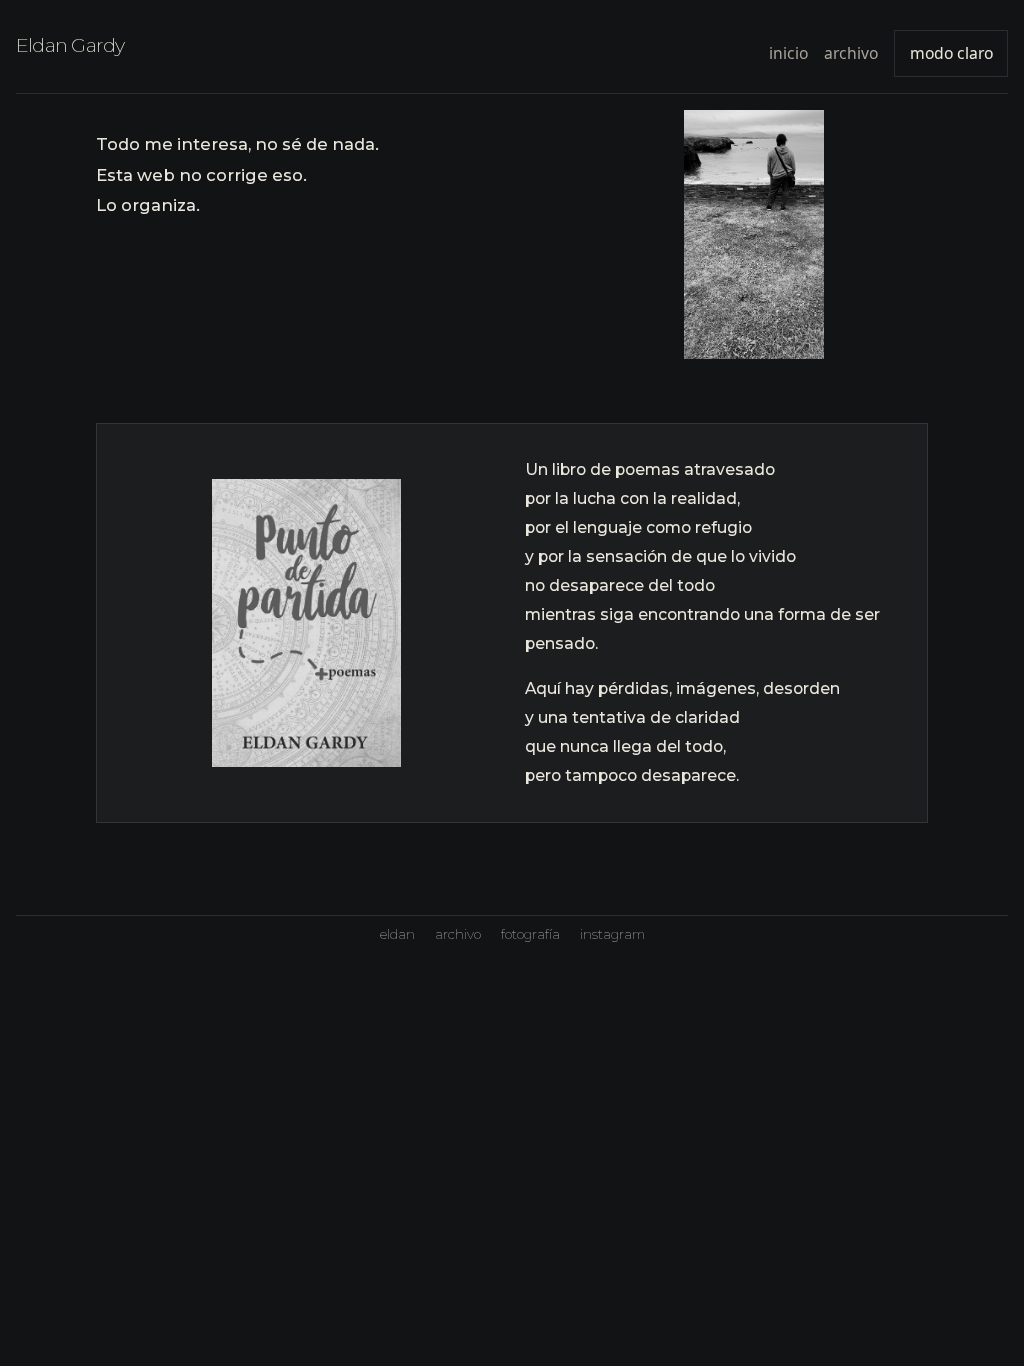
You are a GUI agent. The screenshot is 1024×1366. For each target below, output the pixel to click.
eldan (397, 934)
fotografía (530, 934)
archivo (851, 53)
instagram (612, 934)
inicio (788, 53)
